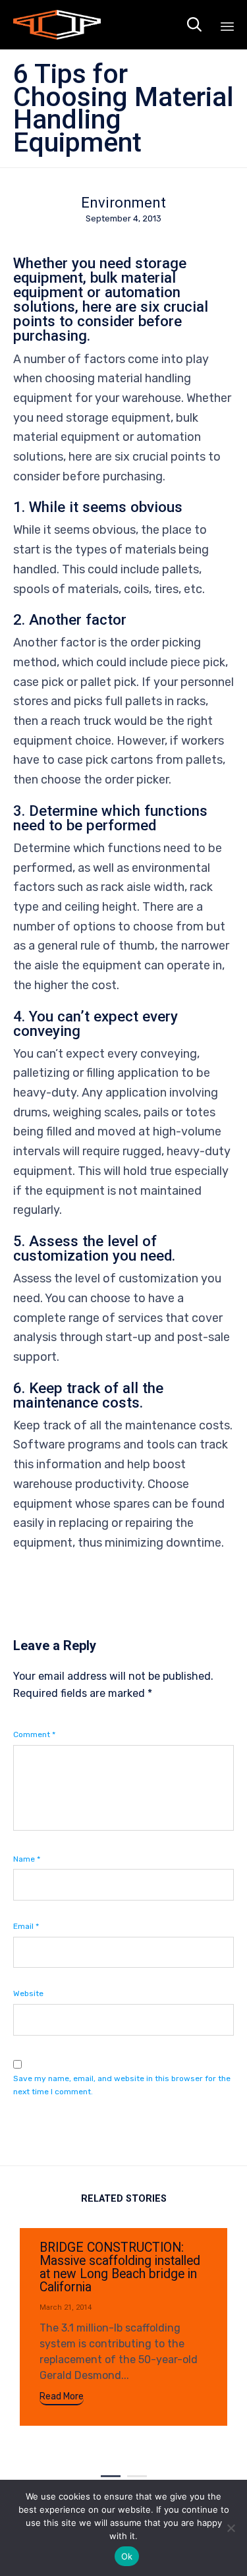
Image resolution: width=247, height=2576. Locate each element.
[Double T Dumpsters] (57, 25)
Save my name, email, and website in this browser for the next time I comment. (122, 2085)
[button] (62, 2398)
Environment (123, 203)
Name (27, 1859)
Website (28, 1993)
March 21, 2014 (66, 2307)
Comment (34, 1734)
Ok (127, 2556)
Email (26, 1926)
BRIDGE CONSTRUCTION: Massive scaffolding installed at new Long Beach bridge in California (120, 2267)
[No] (231, 2528)
